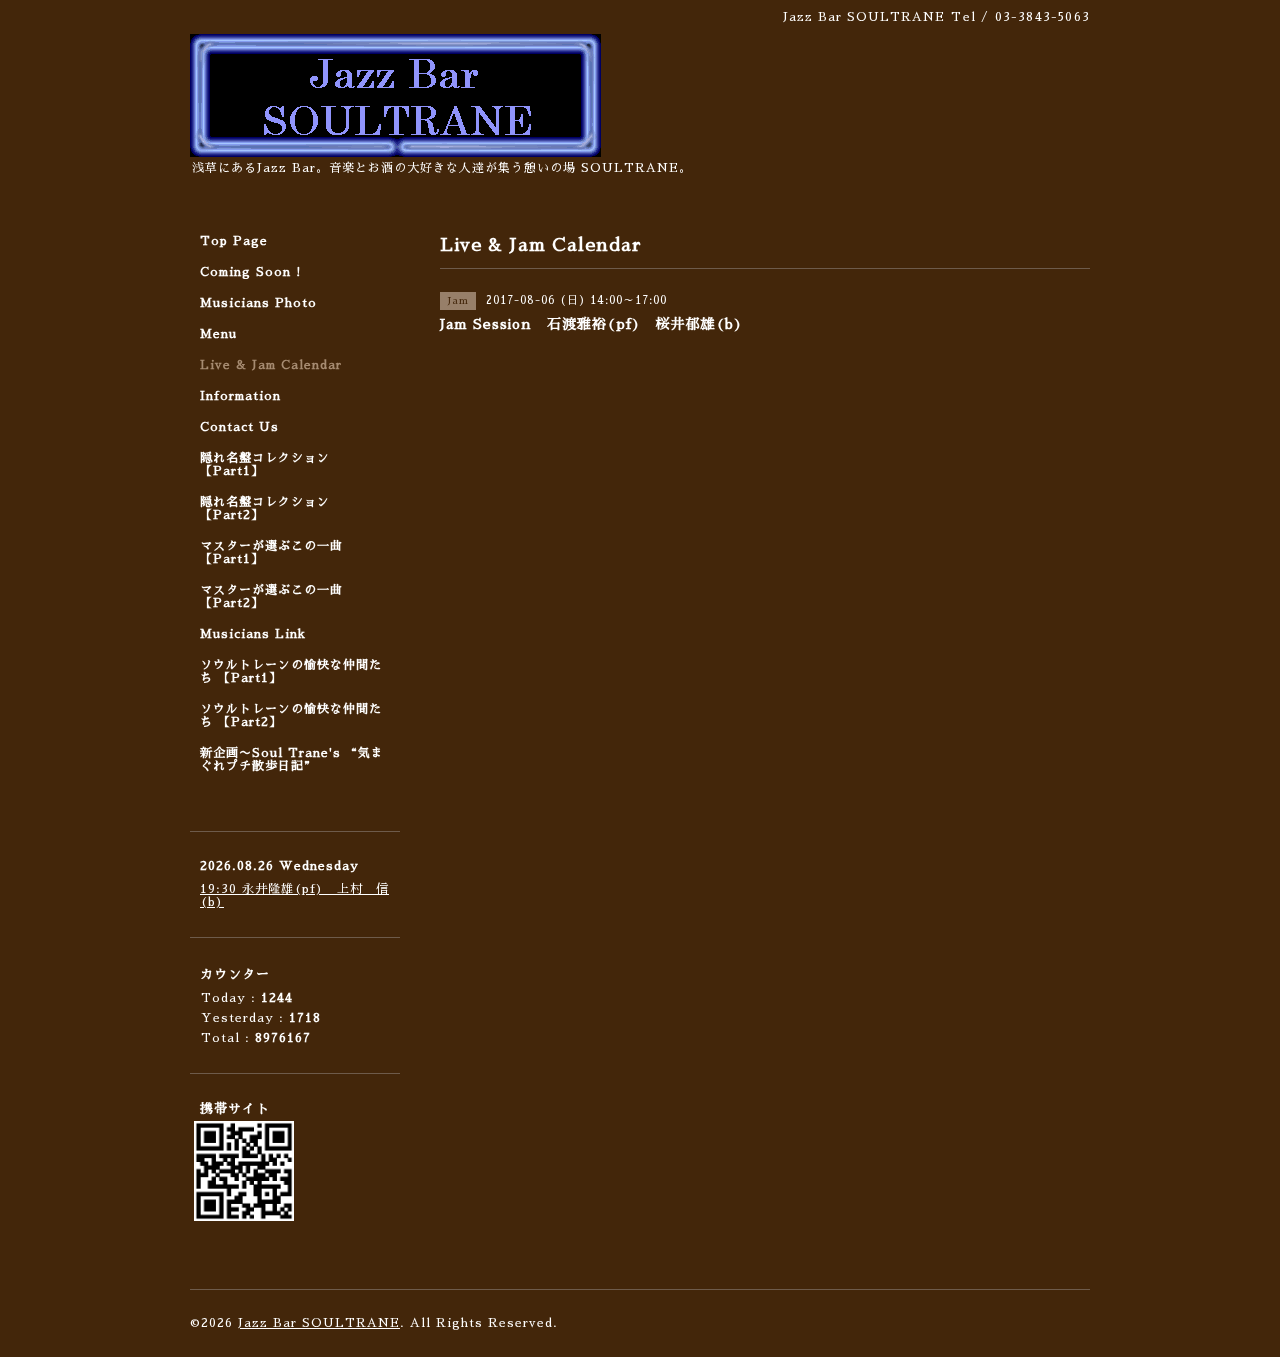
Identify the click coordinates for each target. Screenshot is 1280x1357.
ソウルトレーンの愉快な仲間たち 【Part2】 (291, 715)
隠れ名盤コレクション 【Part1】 (265, 464)
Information (240, 396)
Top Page (234, 241)
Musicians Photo (258, 303)
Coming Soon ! (251, 272)
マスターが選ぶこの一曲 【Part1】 (271, 552)
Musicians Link (253, 634)
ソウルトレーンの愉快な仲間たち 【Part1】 (291, 671)
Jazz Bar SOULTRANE (319, 1323)
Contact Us (239, 427)
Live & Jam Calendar (271, 365)
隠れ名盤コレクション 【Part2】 (265, 508)
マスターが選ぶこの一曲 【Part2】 (271, 596)
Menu (218, 334)
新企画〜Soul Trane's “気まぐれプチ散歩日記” (292, 759)
